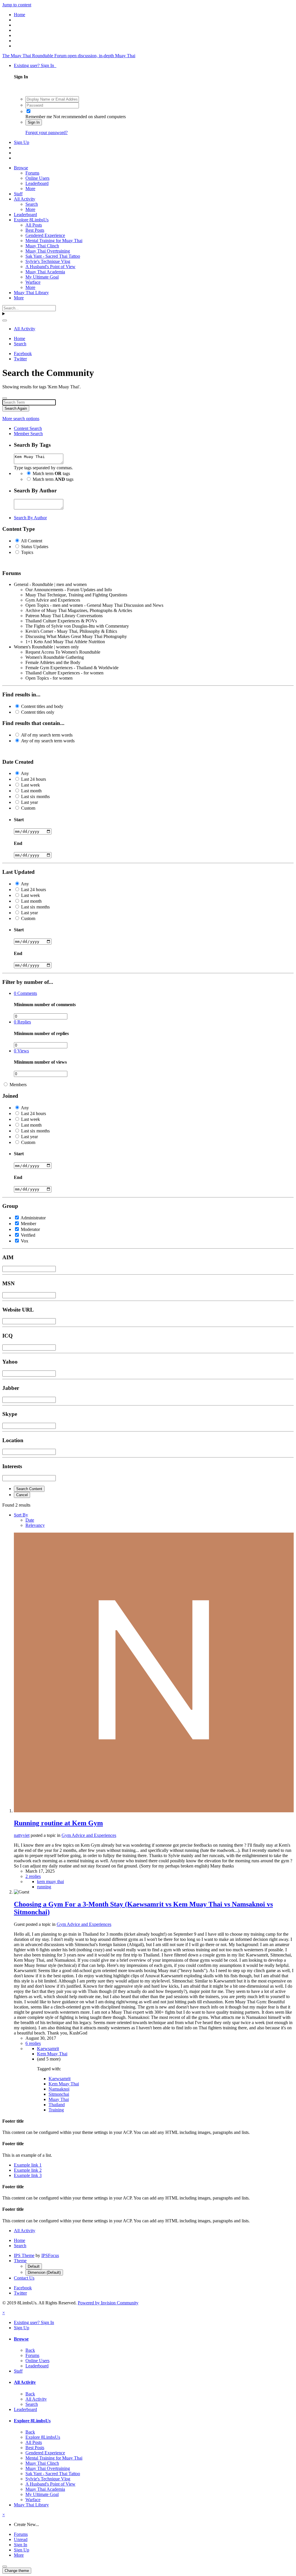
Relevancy (35, 1525)
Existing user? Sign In (35, 65)
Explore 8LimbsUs (31, 220)
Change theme (17, 2571)
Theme (20, 2261)
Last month (31, 791)
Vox (25, 1241)
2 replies (33, 1876)
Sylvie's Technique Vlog (48, 261)
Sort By (21, 1515)
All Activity (25, 199)
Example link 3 (28, 2175)
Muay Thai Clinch (42, 246)
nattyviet (22, 1835)
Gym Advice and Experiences (89, 1835)
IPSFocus (50, 2255)
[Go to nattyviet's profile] (154, 1811)
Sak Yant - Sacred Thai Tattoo (53, 256)
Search (32, 204)
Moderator (30, 1229)
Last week (30, 785)
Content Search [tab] (28, 428)
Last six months (35, 796)
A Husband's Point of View (50, 267)
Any (25, 773)
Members (18, 1085)
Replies (22, 1022)
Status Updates (35, 547)
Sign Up (22, 142)
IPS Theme (24, 2255)
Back (30, 2350)
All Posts (34, 225)
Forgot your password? (47, 132)
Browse (21, 168)
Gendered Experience (45, 235)
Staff (18, 194)
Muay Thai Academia (45, 272)
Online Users (37, 178)
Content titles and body (42, 706)
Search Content (29, 1489)
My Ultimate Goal (42, 277)
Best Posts (35, 230)
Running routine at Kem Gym (58, 1823)
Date (30, 1520)
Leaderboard (37, 183)
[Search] (5, 320)
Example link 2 (28, 2170)
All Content (32, 541)
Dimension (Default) (44, 2272)
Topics (27, 552)
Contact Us (24, 2278)
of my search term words (47, 735)
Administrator (33, 1218)
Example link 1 (28, 2165)
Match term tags (51, 473)
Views (21, 1051)
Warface (33, 282)
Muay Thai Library (31, 293)
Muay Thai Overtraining (48, 251)
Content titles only (38, 712)
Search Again (16, 408)
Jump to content (17, 5)
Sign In (34, 122)
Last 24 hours (34, 779)
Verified (28, 1235)
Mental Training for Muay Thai (54, 241)
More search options (21, 419)
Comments (25, 993)
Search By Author (30, 518)
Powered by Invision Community (108, 2303)
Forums (32, 173)
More (30, 189)
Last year (29, 802)
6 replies (33, 2043)
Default (34, 2266)
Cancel (22, 1495)
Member (28, 1224)
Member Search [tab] (28, 434)
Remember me (39, 117)
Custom (28, 808)
